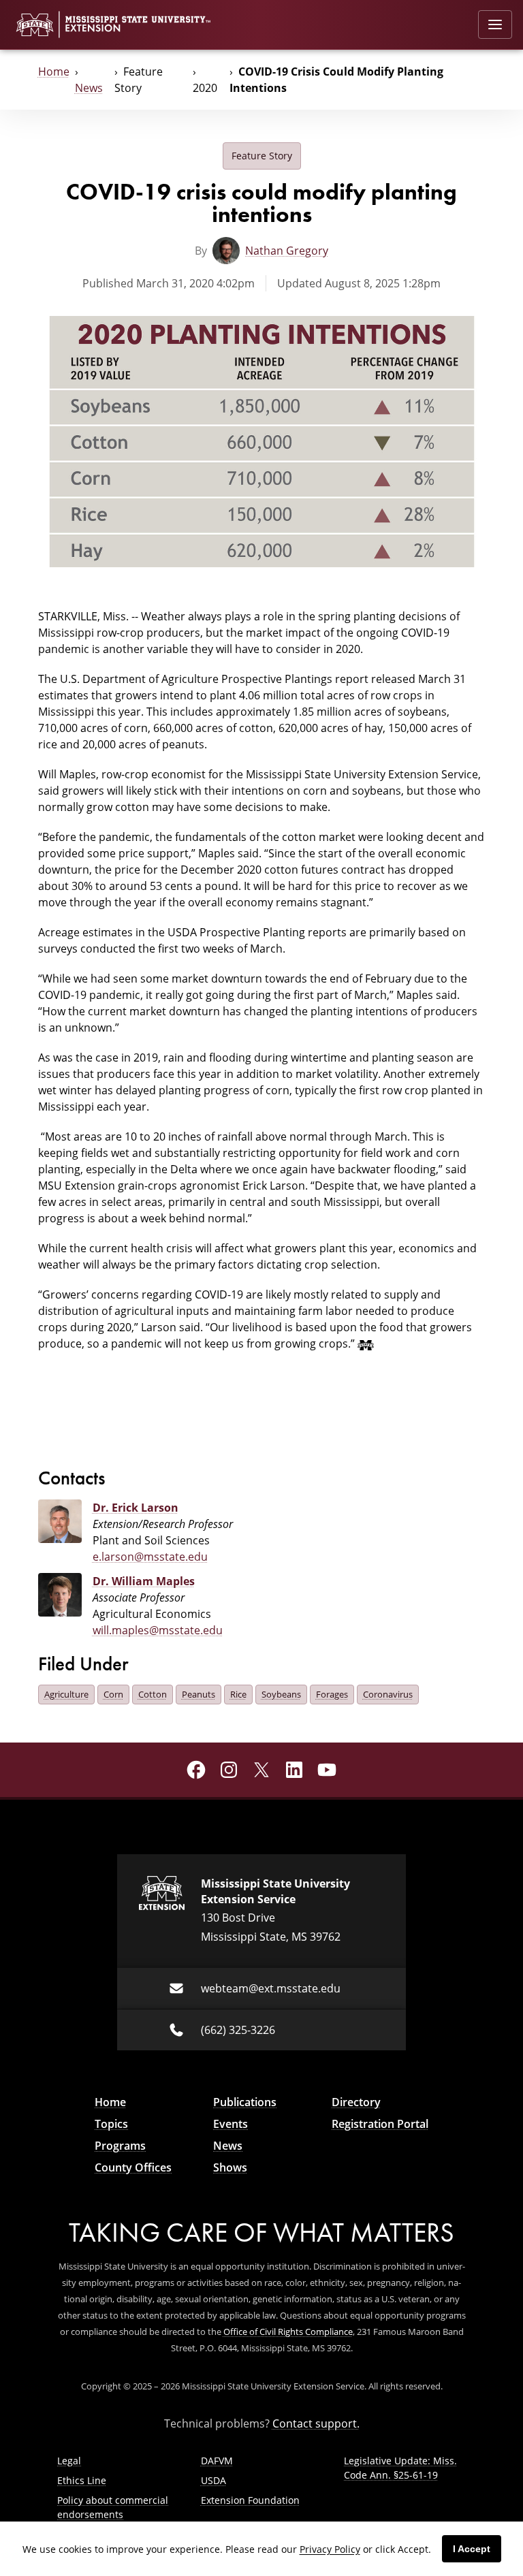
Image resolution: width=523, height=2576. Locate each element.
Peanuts (199, 1694)
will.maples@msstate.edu (158, 1630)
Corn (113, 1694)
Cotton (153, 1694)
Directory (356, 2102)
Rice (238, 1694)
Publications (245, 2102)
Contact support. (316, 2423)
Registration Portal (380, 2124)
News (89, 88)
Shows (230, 2167)
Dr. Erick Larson (136, 1508)
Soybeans (281, 1694)
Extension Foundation (250, 2500)
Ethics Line (82, 2480)
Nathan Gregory (287, 251)
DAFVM (217, 2461)
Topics (111, 2124)
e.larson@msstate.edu (150, 1557)
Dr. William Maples (144, 1581)
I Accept (472, 2549)
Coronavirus (388, 1694)
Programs (120, 2146)
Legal (69, 2461)
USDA (213, 2480)
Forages (332, 1694)
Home (54, 71)
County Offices (133, 2167)
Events (231, 2124)
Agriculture (66, 1694)
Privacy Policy (330, 2549)
